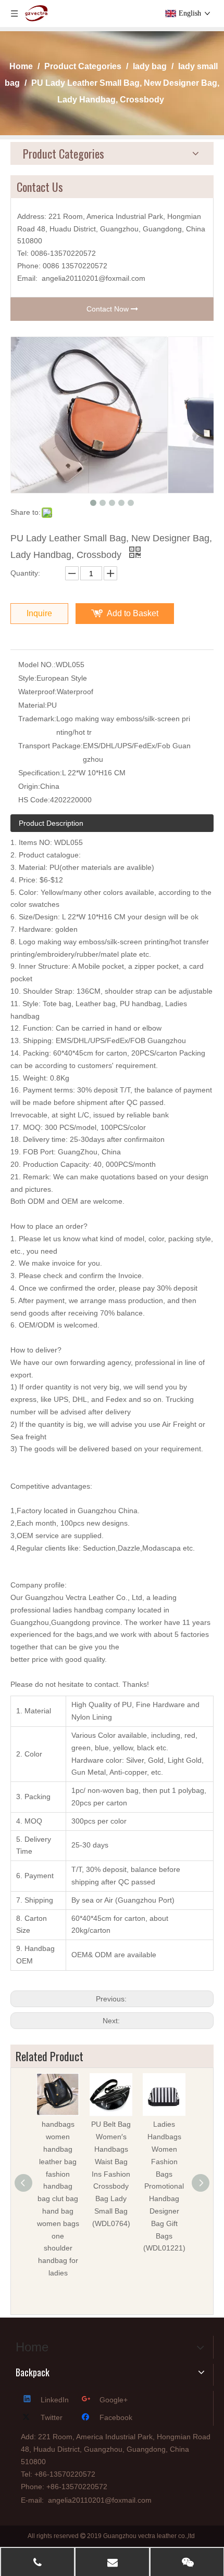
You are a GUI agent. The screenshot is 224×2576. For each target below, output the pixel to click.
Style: (27, 678)
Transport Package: (51, 746)
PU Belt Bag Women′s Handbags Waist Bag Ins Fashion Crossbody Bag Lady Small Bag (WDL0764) (111, 2174)
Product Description (51, 823)
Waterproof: (38, 692)
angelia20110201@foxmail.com (94, 278)
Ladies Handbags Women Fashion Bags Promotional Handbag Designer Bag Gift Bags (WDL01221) (164, 2186)
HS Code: (34, 800)
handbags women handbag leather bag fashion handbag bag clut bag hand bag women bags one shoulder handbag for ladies (58, 2198)
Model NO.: (37, 665)
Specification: (40, 773)
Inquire (39, 613)
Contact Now (109, 309)
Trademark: (37, 719)
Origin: (29, 786)
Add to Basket (133, 613)
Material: (33, 705)
